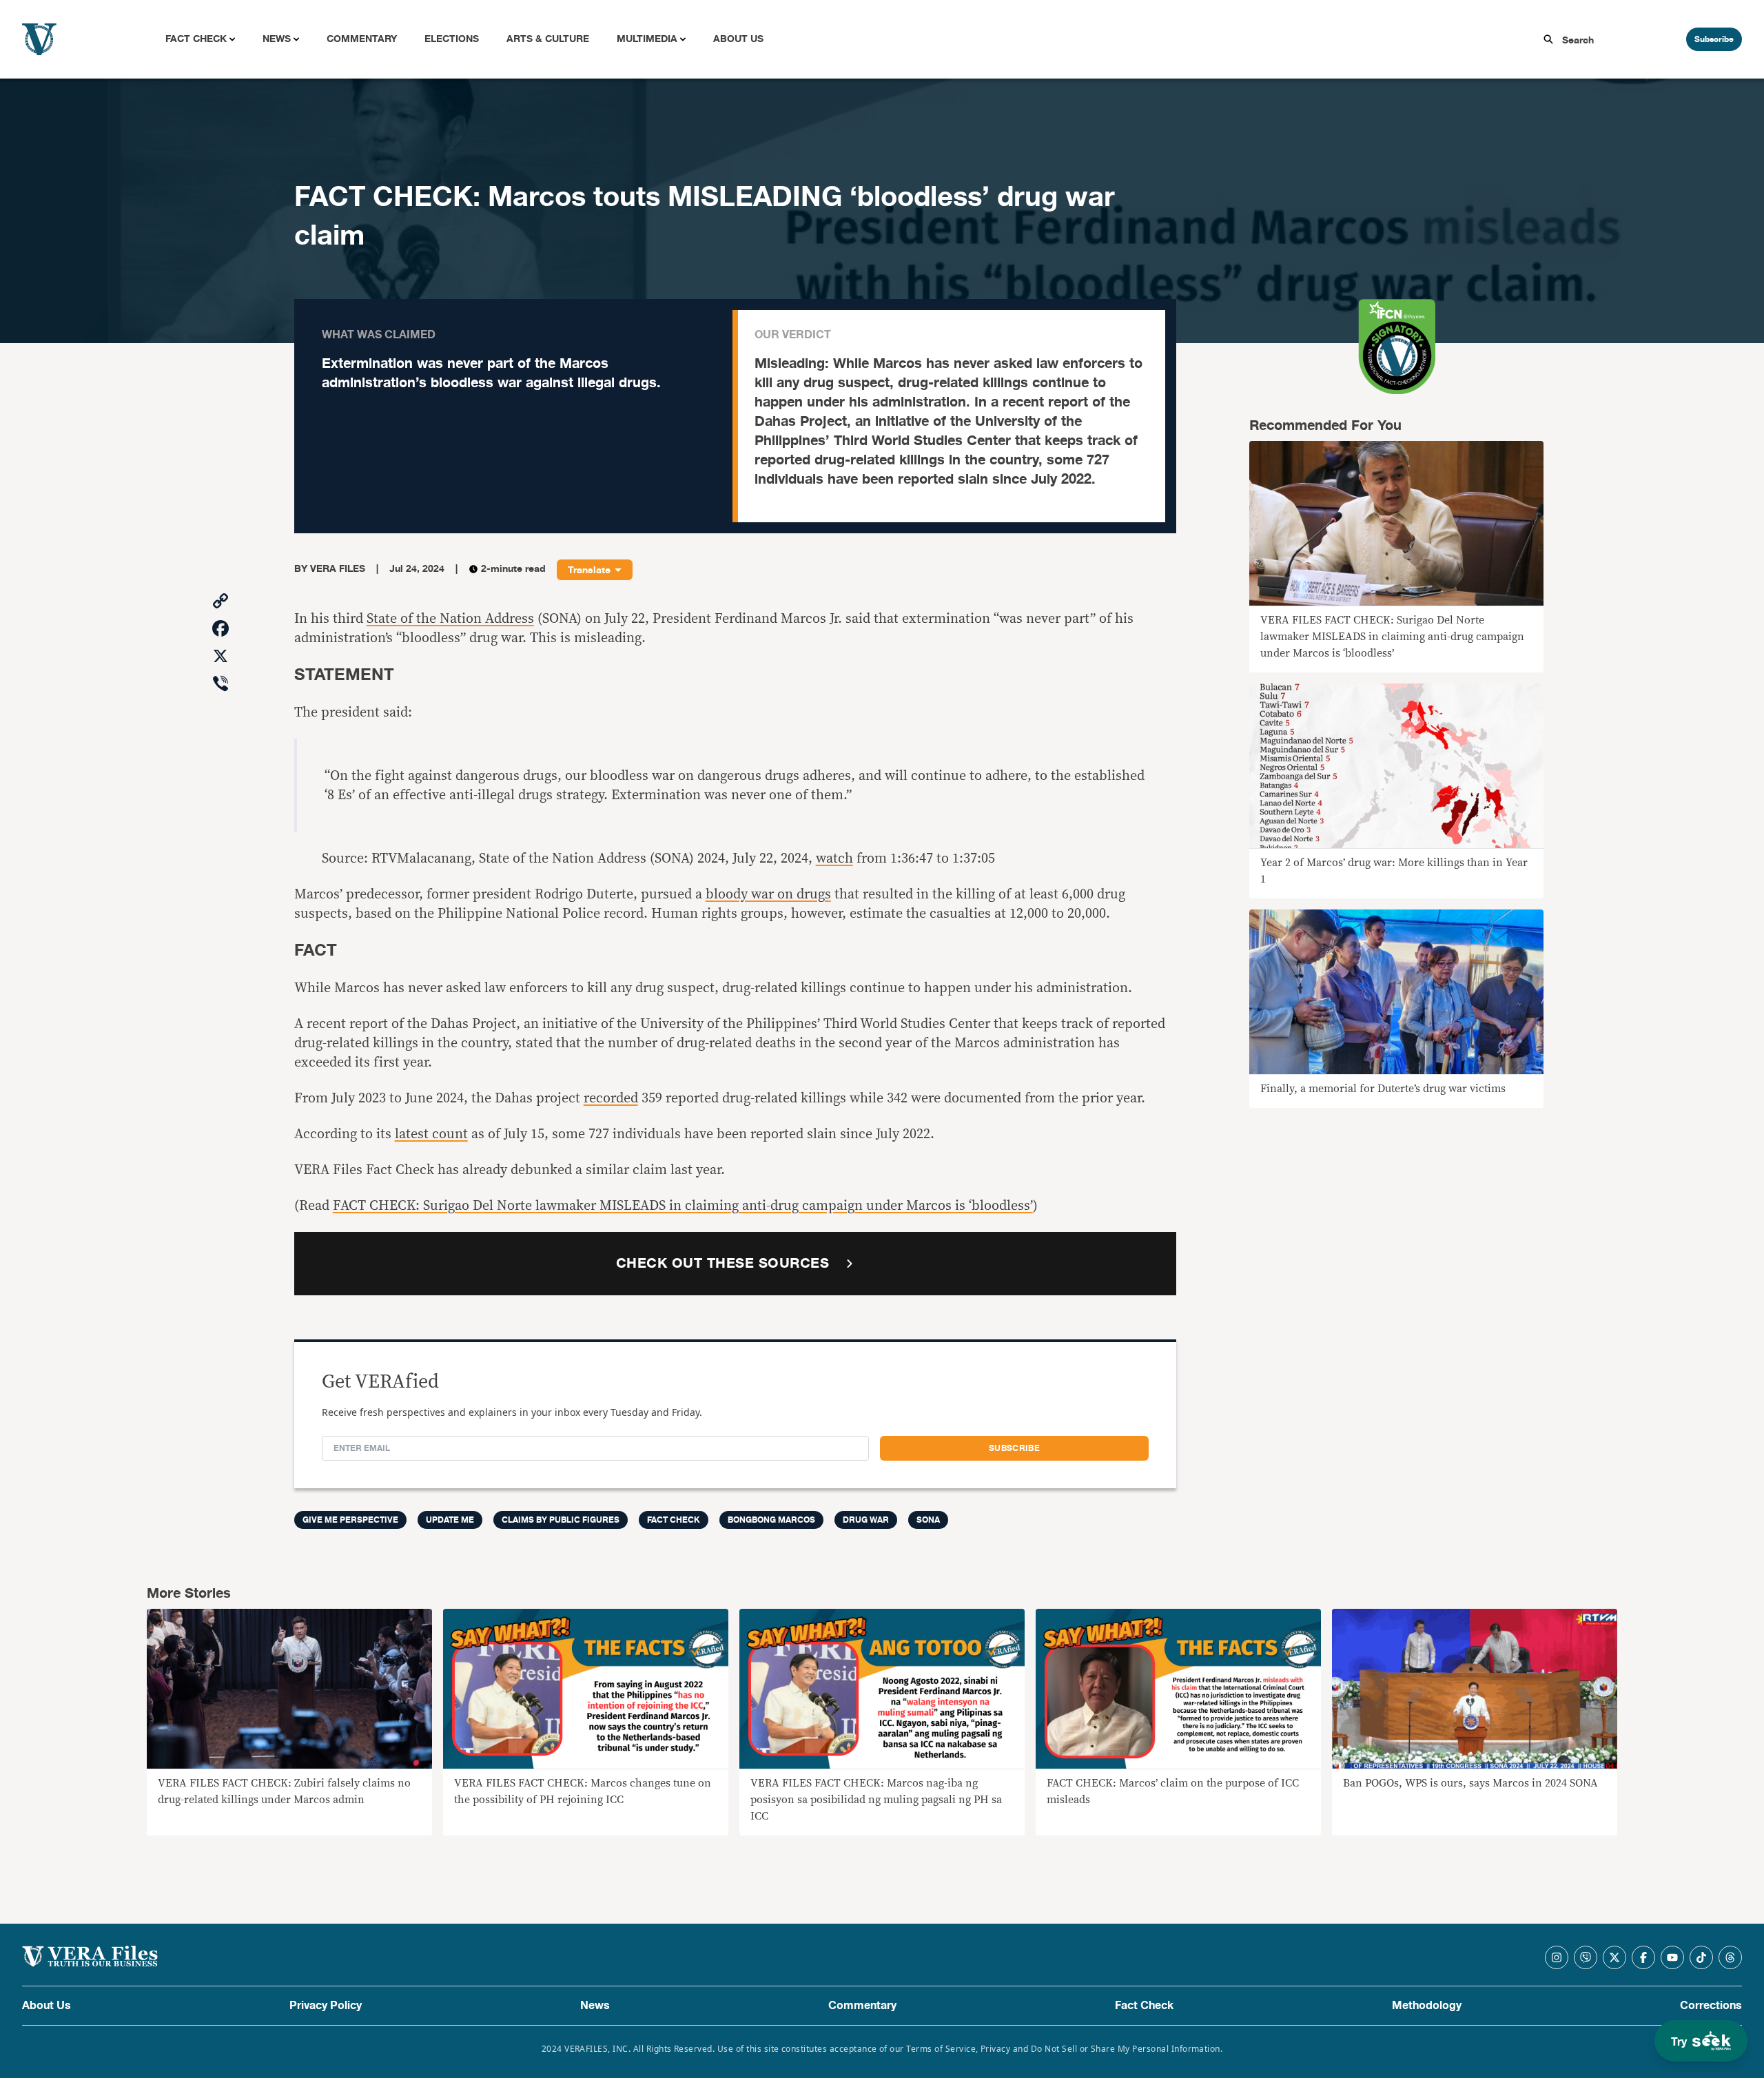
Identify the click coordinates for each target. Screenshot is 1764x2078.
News (277, 39)
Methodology (1427, 2006)
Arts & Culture (548, 39)
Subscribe (1714, 39)
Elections (452, 39)
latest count (431, 1134)
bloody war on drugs (768, 894)
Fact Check (196, 39)
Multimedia (647, 39)
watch (834, 858)
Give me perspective (350, 1520)
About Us (738, 39)
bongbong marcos (771, 1520)
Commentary (362, 39)
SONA (928, 1520)
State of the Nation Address (450, 619)
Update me (450, 1520)
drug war (866, 1520)
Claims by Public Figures (561, 1520)
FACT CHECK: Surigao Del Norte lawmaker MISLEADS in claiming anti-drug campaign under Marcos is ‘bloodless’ (683, 1206)
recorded (611, 1098)
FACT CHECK (674, 1520)
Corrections (1711, 2006)
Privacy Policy (326, 2006)
